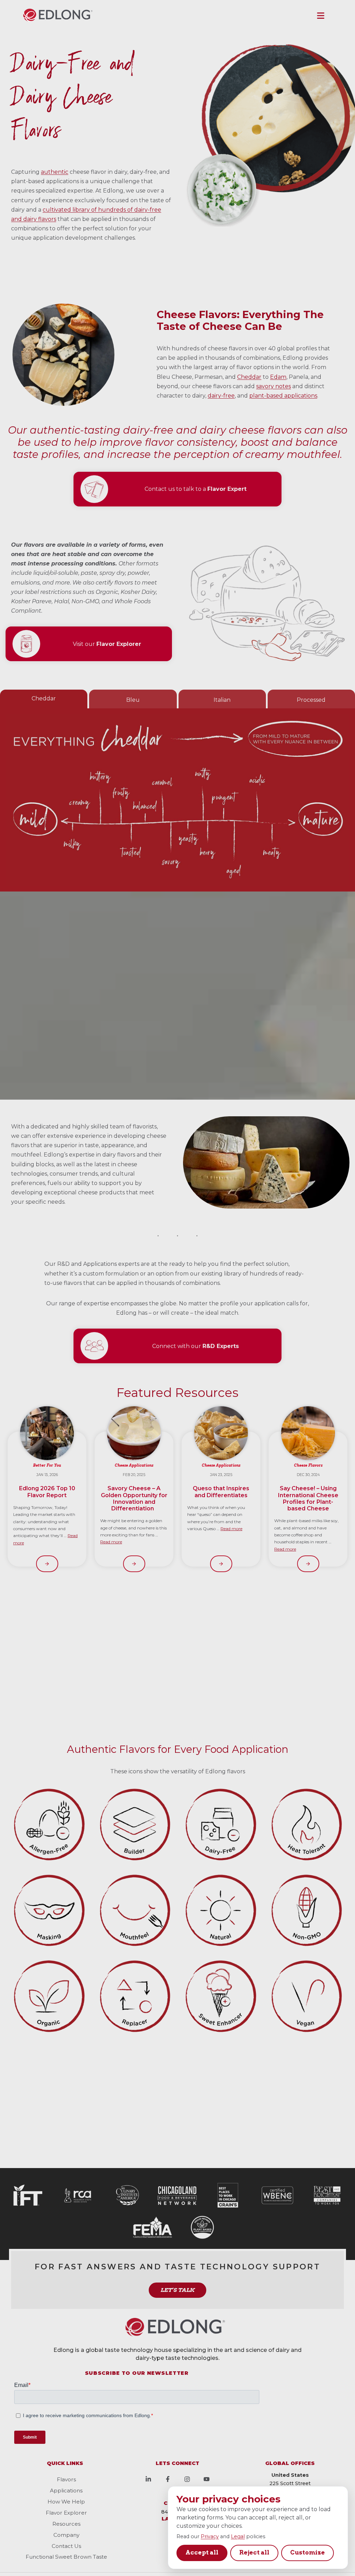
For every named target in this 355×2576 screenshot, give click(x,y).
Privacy (210, 2536)
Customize (308, 2552)
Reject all (254, 2552)
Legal (238, 2536)
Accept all (202, 2552)
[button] (321, 16)
